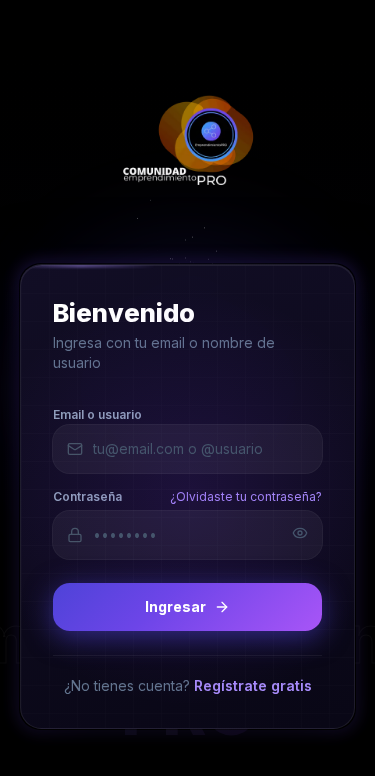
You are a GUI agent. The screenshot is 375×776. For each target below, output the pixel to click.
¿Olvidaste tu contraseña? (246, 495)
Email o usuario (97, 413)
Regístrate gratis (253, 684)
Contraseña (87, 495)
